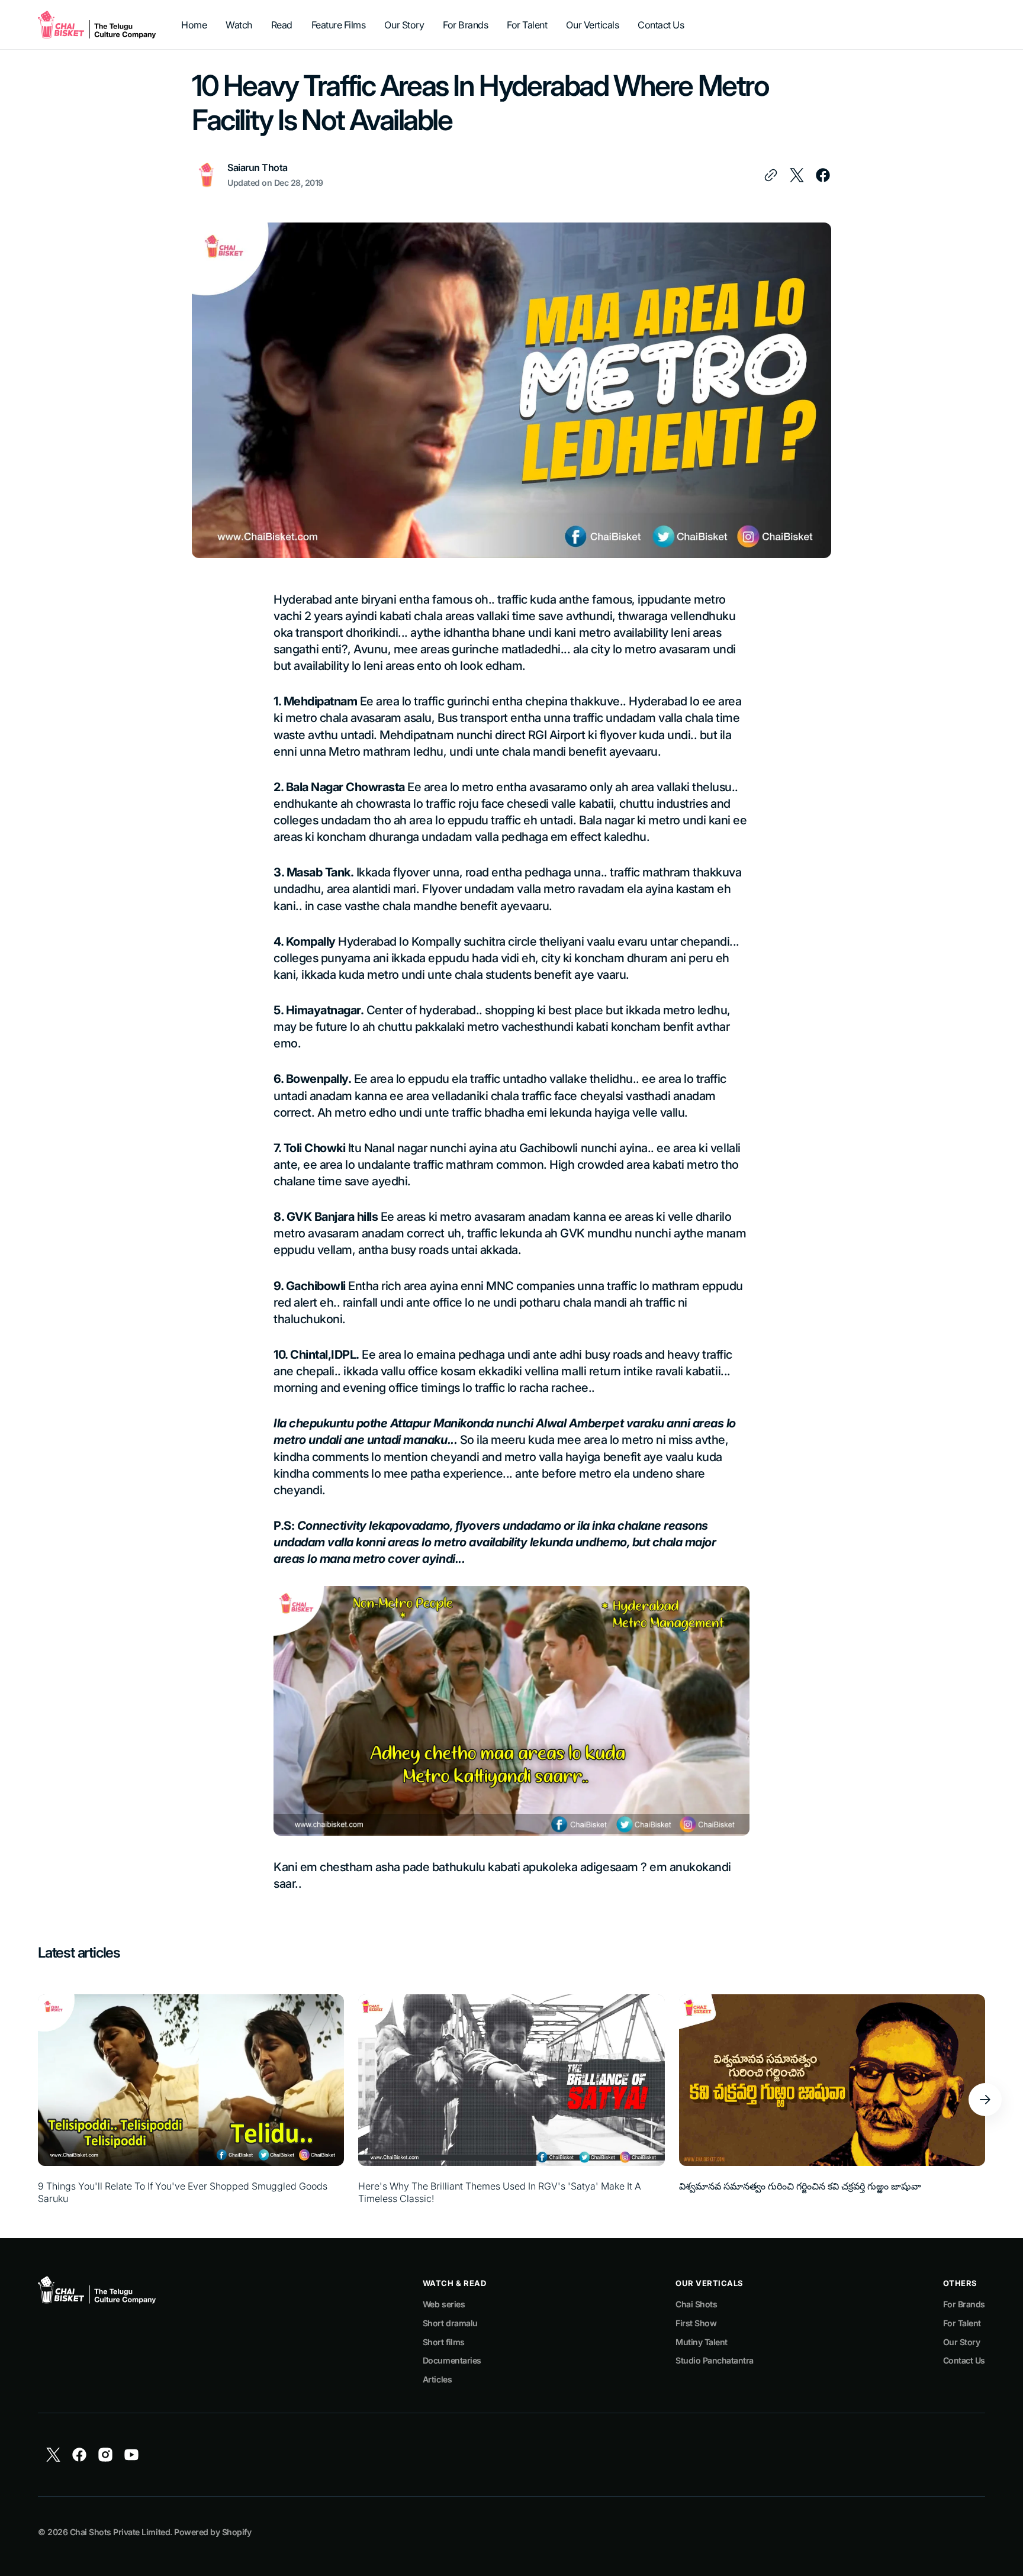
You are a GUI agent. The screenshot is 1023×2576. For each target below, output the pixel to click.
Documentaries (452, 2360)
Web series (444, 2304)
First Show (696, 2323)
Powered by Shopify (213, 2532)
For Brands (964, 2304)
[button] (985, 2100)
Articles (437, 2379)
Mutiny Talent (702, 2342)
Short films (444, 2342)
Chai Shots (696, 2304)
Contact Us (964, 2360)
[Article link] (191, 2099)
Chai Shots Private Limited (120, 2532)
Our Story (962, 2342)
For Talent (962, 2323)
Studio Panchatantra (715, 2360)
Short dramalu (450, 2323)
